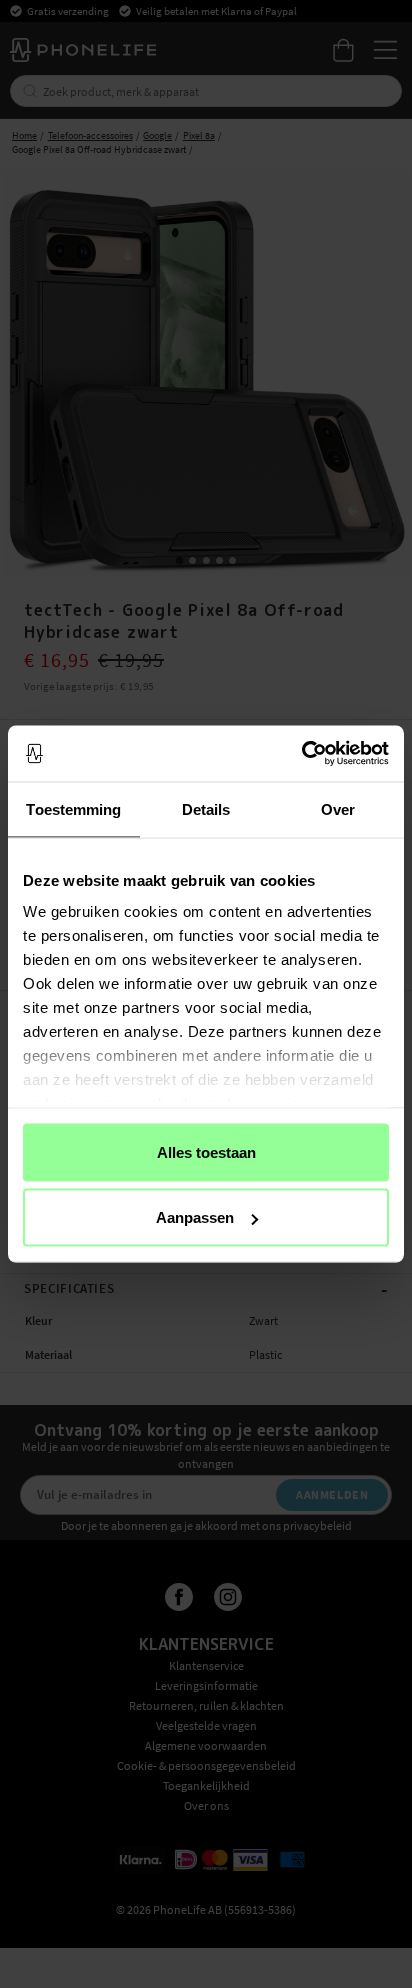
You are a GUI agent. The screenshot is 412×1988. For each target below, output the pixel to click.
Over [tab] (338, 808)
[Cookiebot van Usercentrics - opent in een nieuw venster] (301, 754)
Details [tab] (206, 808)
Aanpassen (195, 1217)
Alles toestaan (206, 1151)
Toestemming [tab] (73, 808)
